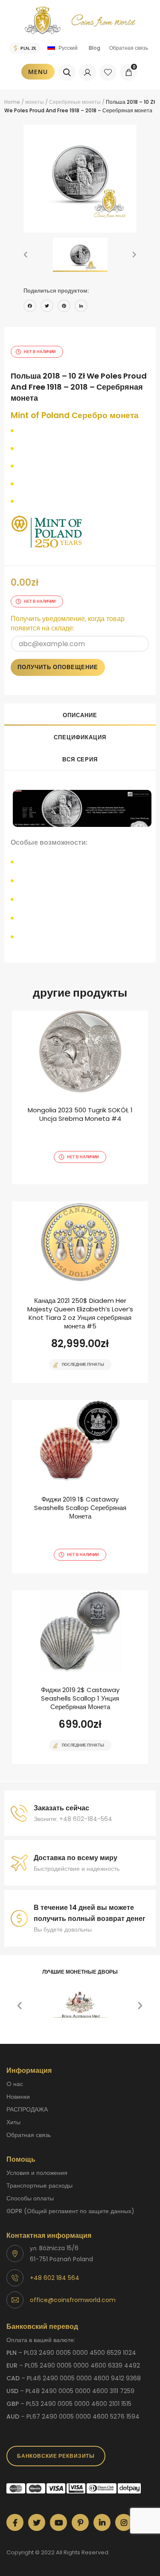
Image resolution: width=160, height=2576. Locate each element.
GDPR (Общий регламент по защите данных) (70, 2211)
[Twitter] (47, 307)
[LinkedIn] (81, 307)
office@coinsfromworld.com (73, 2300)
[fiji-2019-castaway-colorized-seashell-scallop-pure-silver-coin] (80, 1487)
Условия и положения (37, 2173)
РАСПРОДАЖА (27, 2109)
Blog (95, 48)
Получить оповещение (58, 667)
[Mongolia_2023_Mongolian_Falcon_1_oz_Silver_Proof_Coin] (80, 1097)
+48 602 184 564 (55, 2278)
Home (12, 102)
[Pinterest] (64, 307)
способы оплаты (30, 2198)
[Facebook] (30, 307)
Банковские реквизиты (56, 2456)
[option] (80, 174)
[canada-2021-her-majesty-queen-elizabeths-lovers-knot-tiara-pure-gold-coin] (80, 1292)
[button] (26, 255)
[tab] (80, 715)
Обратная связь (129, 48)
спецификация (80, 737)
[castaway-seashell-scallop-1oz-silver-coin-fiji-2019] (80, 1677)
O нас (15, 2084)
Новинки (18, 2097)
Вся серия (80, 759)
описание (80, 715)
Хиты (13, 2122)
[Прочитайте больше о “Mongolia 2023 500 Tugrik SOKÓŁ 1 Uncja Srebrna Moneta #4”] (65, 1183)
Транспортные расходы (39, 2186)
